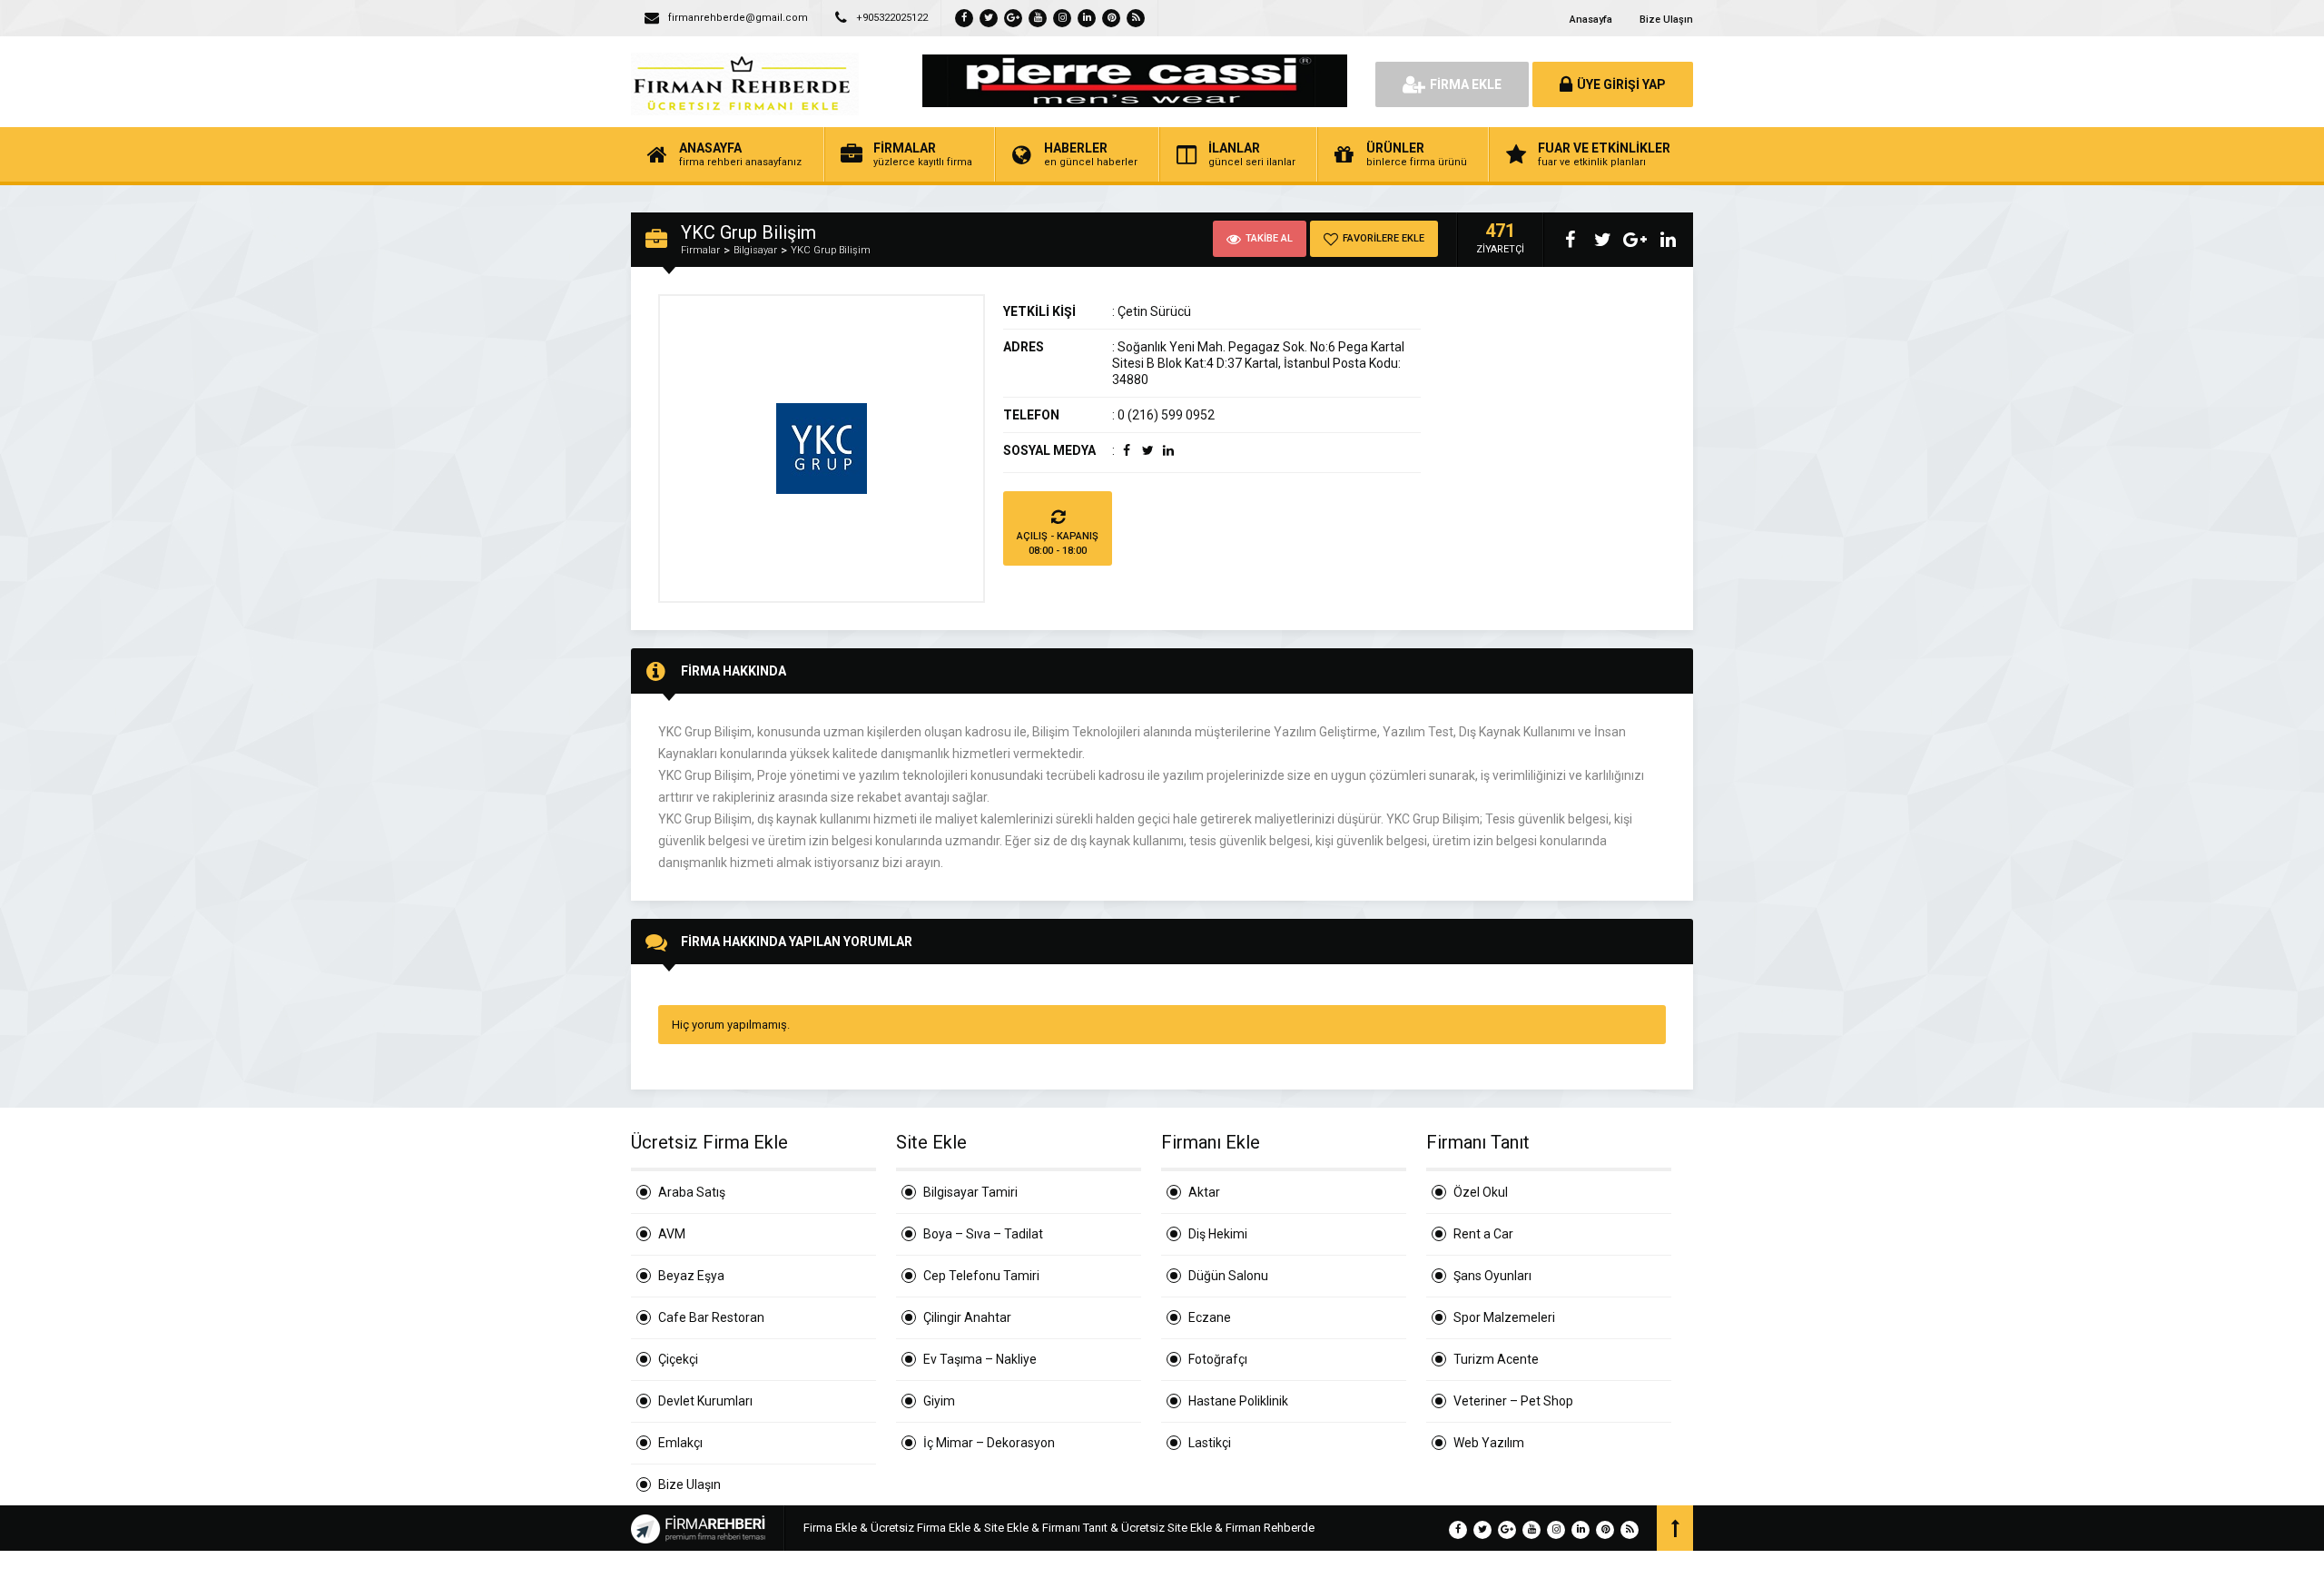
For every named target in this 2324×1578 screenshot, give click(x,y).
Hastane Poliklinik (1238, 1401)
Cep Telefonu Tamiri (981, 1276)
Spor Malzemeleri (1504, 1317)
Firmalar (700, 250)
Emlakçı (680, 1443)
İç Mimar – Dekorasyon (989, 1443)
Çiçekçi (678, 1359)
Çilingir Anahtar (967, 1317)
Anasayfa (1591, 20)
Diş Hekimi (1218, 1234)
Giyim (939, 1401)
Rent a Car (1483, 1234)
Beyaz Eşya (691, 1276)
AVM (672, 1234)
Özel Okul (1481, 1192)
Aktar (1204, 1192)
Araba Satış (692, 1192)
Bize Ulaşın (1666, 20)
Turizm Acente (1496, 1359)
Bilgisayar (755, 250)
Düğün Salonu (1228, 1276)
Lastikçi (1210, 1443)
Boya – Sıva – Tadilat (983, 1234)
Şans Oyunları (1492, 1276)
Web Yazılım (1489, 1443)
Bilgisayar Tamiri (970, 1192)
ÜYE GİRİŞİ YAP (1621, 84)
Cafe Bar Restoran (711, 1317)
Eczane (1210, 1317)
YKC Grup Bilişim (831, 250)
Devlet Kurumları (705, 1401)
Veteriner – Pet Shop (1513, 1401)
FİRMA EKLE (1466, 84)
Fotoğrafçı (1218, 1359)
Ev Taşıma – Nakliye (980, 1359)
